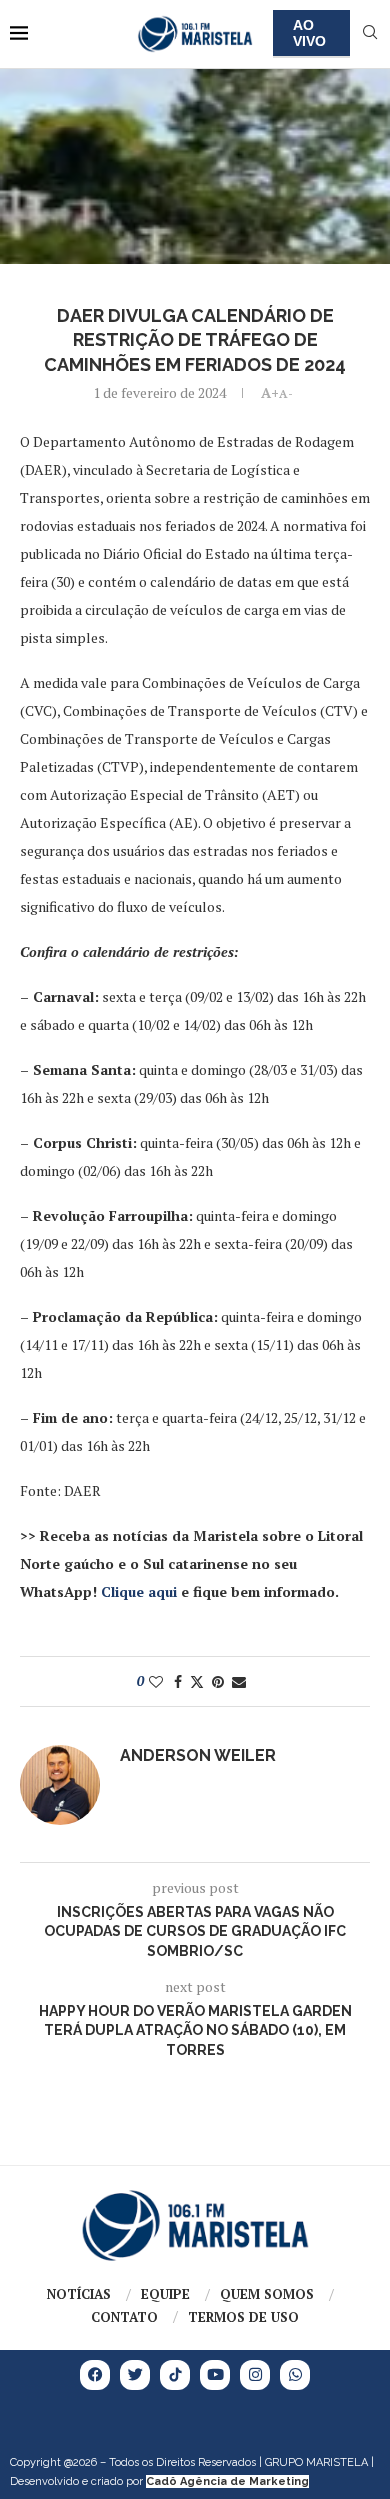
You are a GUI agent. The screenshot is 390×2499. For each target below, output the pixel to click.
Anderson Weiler (198, 1755)
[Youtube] (215, 2375)
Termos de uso (243, 2317)
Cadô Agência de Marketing (227, 2481)
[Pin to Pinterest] (218, 1681)
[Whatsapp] (295, 2375)
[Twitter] (135, 2375)
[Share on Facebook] (178, 1681)
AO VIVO (309, 33)
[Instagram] (255, 2375)
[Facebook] (95, 2375)
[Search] (370, 34)
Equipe (165, 2294)
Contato (124, 2317)
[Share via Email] (239, 1681)
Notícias (79, 2294)
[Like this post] (156, 1681)
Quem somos (267, 2294)
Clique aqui (139, 1591)
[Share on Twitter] (197, 1681)
